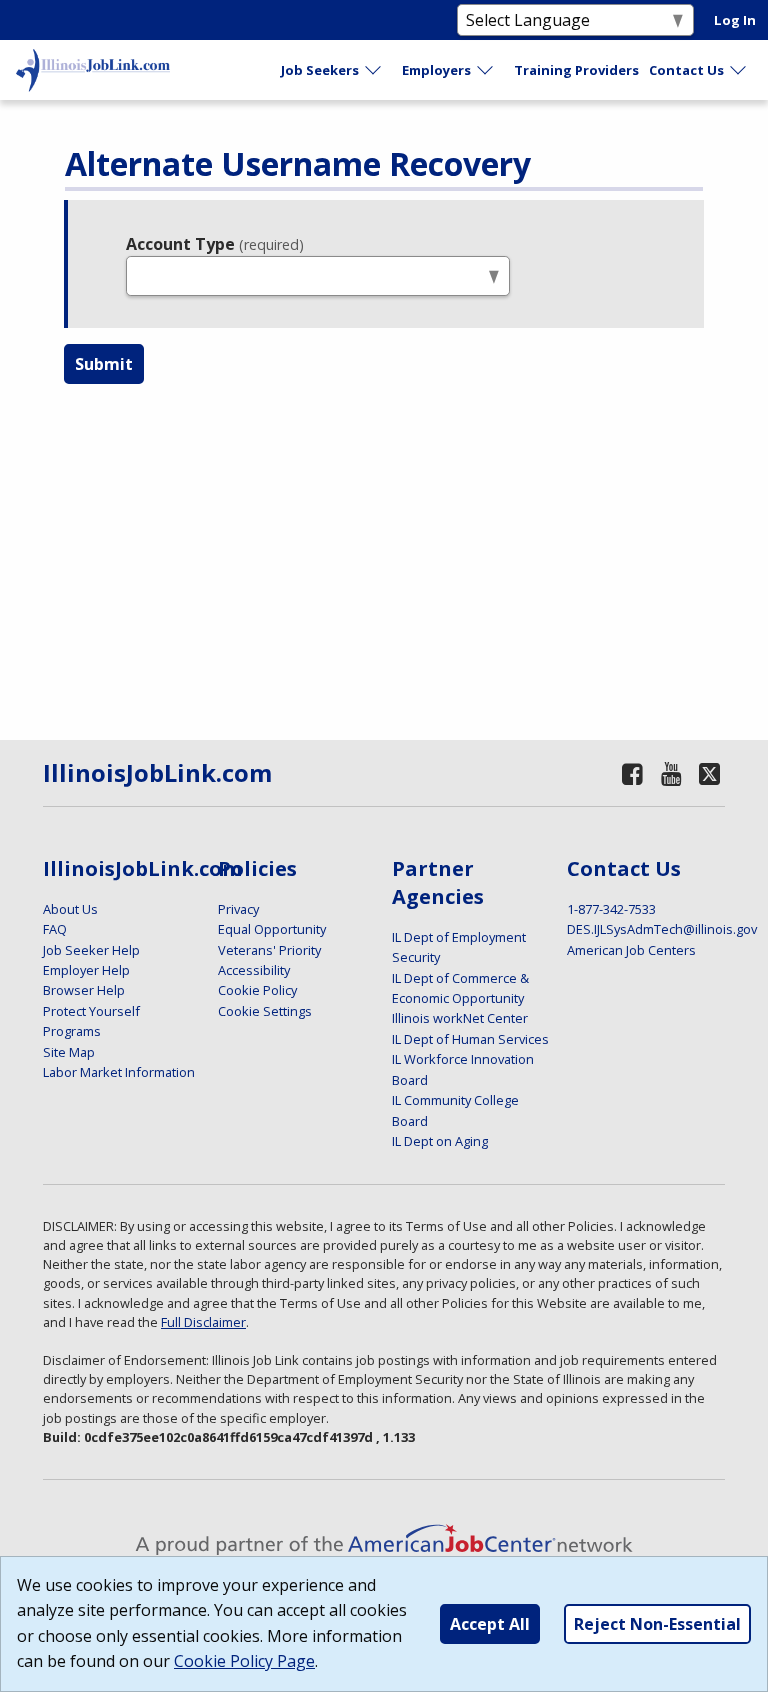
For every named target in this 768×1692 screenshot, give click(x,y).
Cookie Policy (257, 990)
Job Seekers (320, 70)
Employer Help (86, 970)
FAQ (55, 929)
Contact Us (686, 70)
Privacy (238, 909)
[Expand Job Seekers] (374, 70)
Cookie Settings (265, 1011)
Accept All (490, 1624)
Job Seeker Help (91, 950)
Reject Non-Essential (657, 1624)
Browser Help (84, 990)
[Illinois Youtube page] (672, 773)
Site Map (69, 1052)
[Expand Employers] (486, 70)
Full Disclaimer (203, 1322)
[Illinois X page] (709, 773)
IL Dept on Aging (440, 1141)
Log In (735, 20)
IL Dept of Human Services (470, 1039)
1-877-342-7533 (611, 909)
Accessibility (254, 970)
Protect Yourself (91, 1011)
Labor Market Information (119, 1072)
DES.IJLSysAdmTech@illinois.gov (662, 929)
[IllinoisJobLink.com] (93, 70)
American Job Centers (631, 950)
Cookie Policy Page (244, 1661)
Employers (436, 70)
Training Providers (576, 70)
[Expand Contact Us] (739, 70)
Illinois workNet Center (460, 1018)
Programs (72, 1031)
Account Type (215, 244)
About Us (70, 909)
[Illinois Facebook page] (632, 773)
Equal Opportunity (272, 929)
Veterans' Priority (269, 950)
